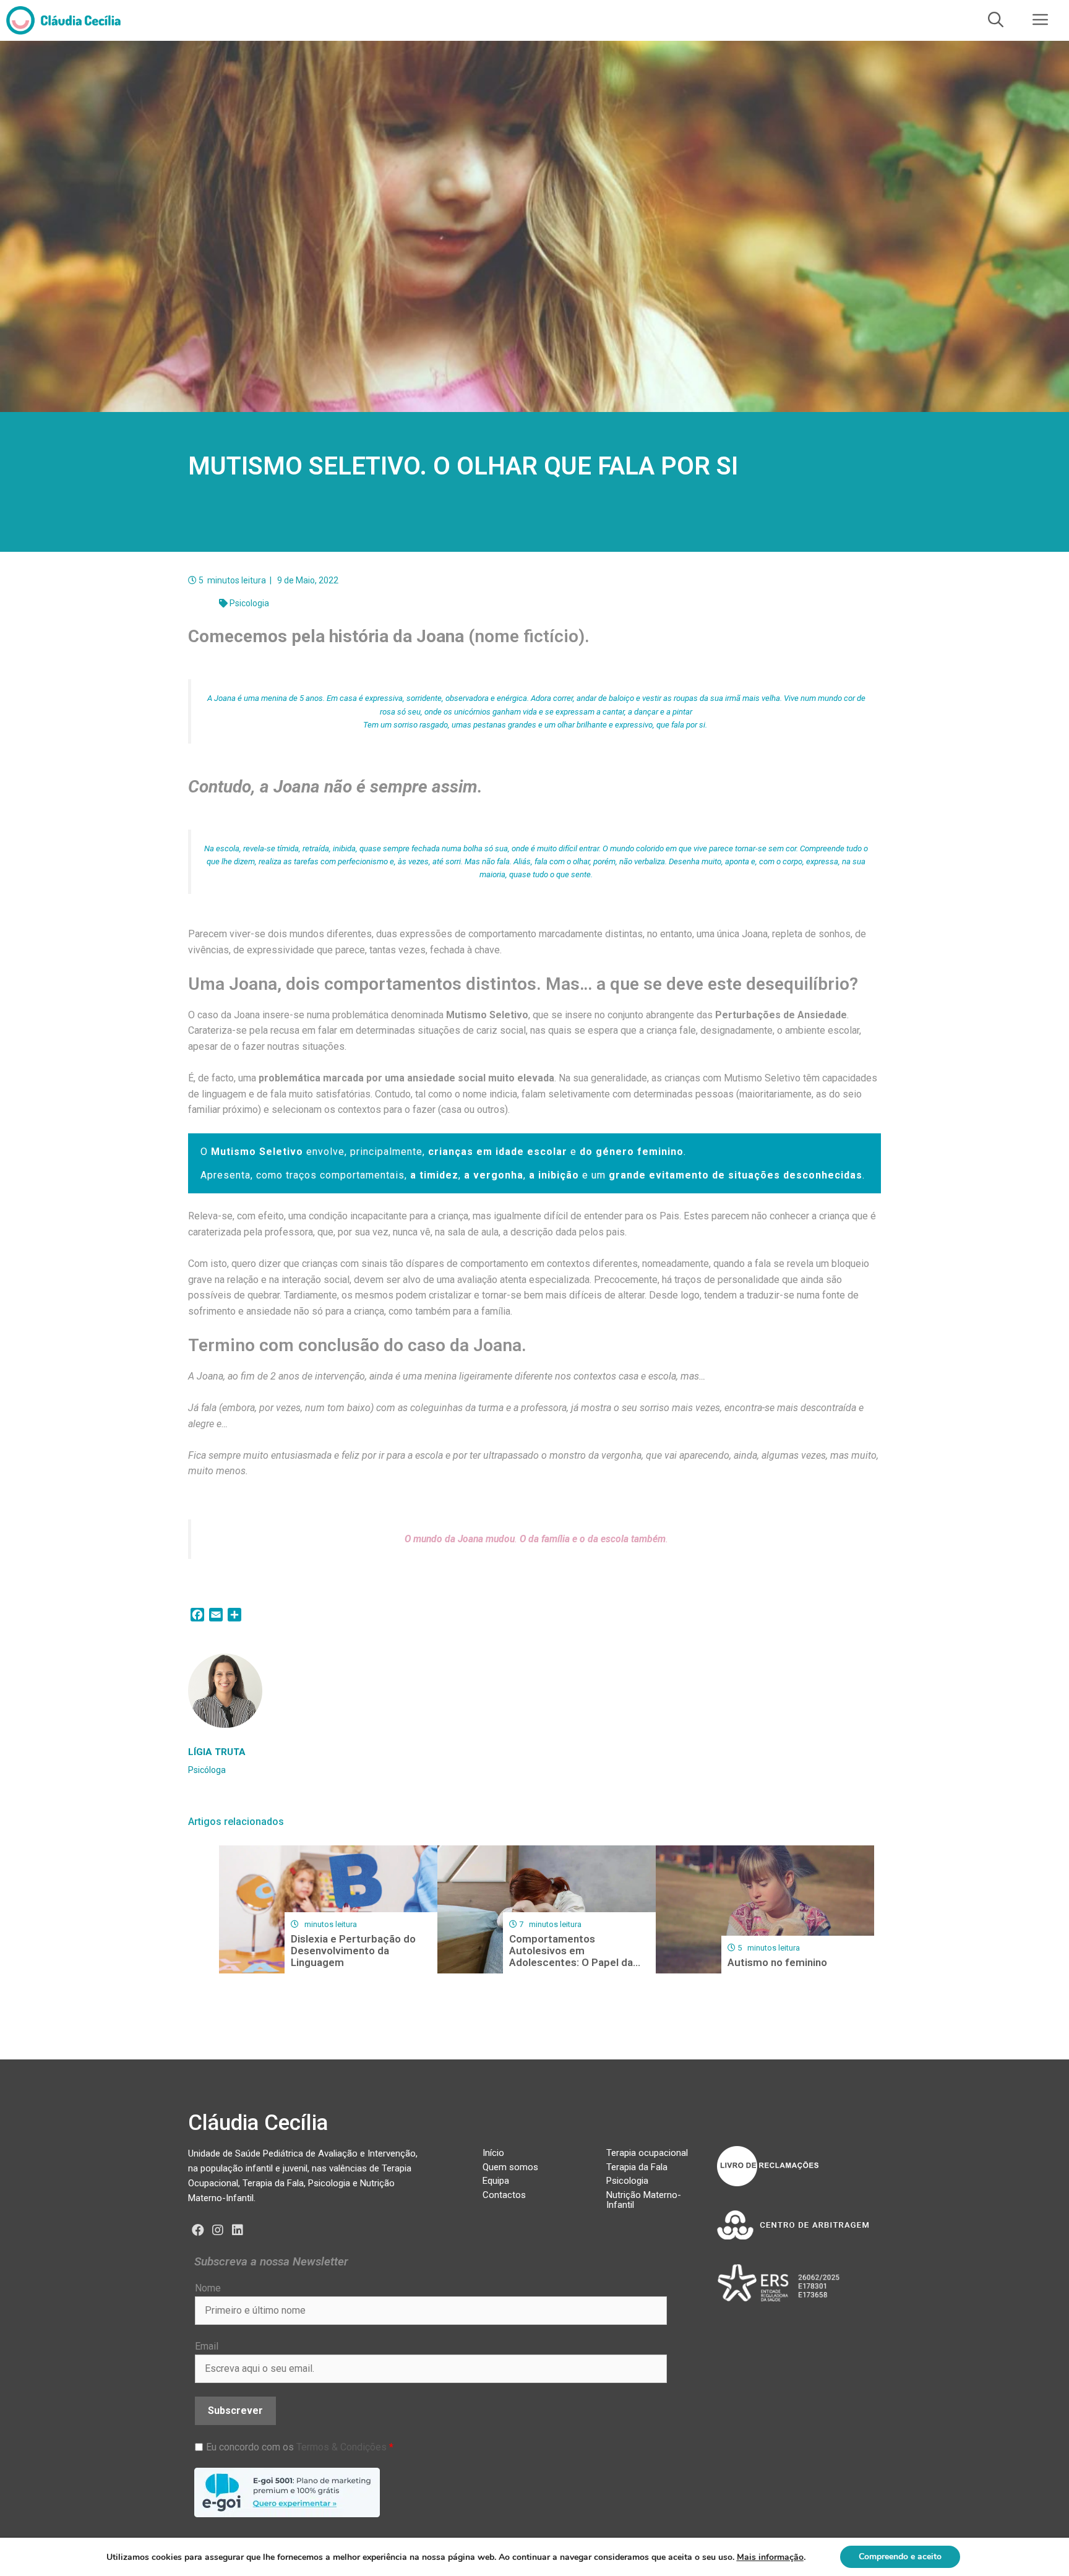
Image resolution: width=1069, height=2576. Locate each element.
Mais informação (770, 2557)
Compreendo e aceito (900, 2557)
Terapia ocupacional (647, 2153)
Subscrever (235, 2411)
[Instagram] (218, 2230)
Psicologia (249, 603)
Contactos (504, 2195)
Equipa (496, 2181)
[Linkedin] (238, 2230)
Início (493, 2153)
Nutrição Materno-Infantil (644, 2200)
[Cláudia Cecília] (63, 20)
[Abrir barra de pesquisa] (996, 20)
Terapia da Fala (637, 2167)
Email (207, 2346)
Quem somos (510, 2167)
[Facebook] (198, 2230)
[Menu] (1041, 20)
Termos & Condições (341, 2447)
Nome (208, 2288)
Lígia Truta (217, 1752)
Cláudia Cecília (258, 2123)
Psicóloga (207, 1770)
